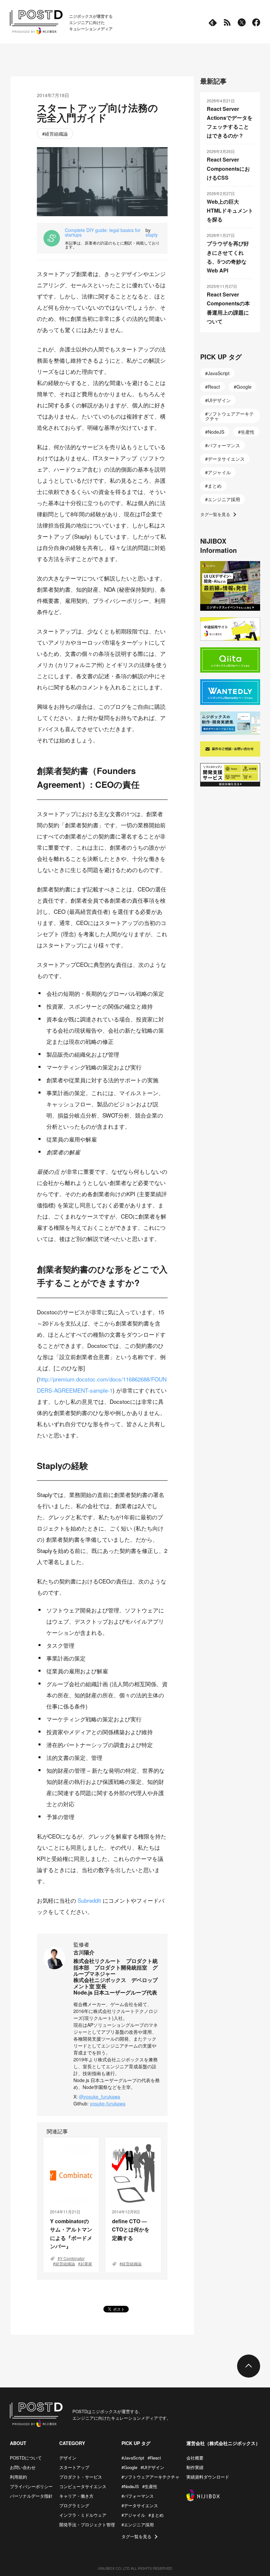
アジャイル (219, 472)
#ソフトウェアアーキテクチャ (150, 2477)
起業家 (86, 2264)
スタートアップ (74, 2467)
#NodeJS (130, 2486)
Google (244, 387)
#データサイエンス (140, 2505)
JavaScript (219, 373)
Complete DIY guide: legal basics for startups (103, 232)
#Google (129, 2467)
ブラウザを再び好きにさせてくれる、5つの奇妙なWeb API (228, 257)
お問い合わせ (23, 2467)
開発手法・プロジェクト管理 (87, 2524)
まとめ (215, 486)
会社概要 (195, 2458)
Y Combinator (72, 2258)
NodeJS (216, 432)
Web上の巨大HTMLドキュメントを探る (230, 210)
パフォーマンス (224, 445)
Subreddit (89, 1900)
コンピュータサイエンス (83, 2486)
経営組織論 (56, 134)
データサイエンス (226, 459)
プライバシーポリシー (31, 2486)
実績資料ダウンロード (208, 2477)
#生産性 (150, 2486)
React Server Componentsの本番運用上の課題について (228, 308)
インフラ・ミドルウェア (83, 2515)
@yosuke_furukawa (100, 2097)
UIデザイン (219, 400)
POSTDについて (26, 2458)
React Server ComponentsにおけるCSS (228, 168)
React (214, 387)
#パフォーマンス (138, 2496)
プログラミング (74, 2505)
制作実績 (195, 2467)
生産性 (248, 432)
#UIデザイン (152, 2467)
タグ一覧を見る (215, 514)
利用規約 (18, 2477)
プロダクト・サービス (81, 2477)
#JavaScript (133, 2458)
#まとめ (156, 2515)
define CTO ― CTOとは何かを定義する (131, 2229)
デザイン (68, 2458)
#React (154, 2458)
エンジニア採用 (224, 499)
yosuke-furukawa (108, 2103)
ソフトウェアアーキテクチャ (229, 416)
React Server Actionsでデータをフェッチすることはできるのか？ (230, 122)
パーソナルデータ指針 (31, 2496)
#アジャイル (133, 2515)
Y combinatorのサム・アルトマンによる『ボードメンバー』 (71, 2234)
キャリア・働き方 (76, 2496)
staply (152, 235)
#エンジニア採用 (138, 2524)
